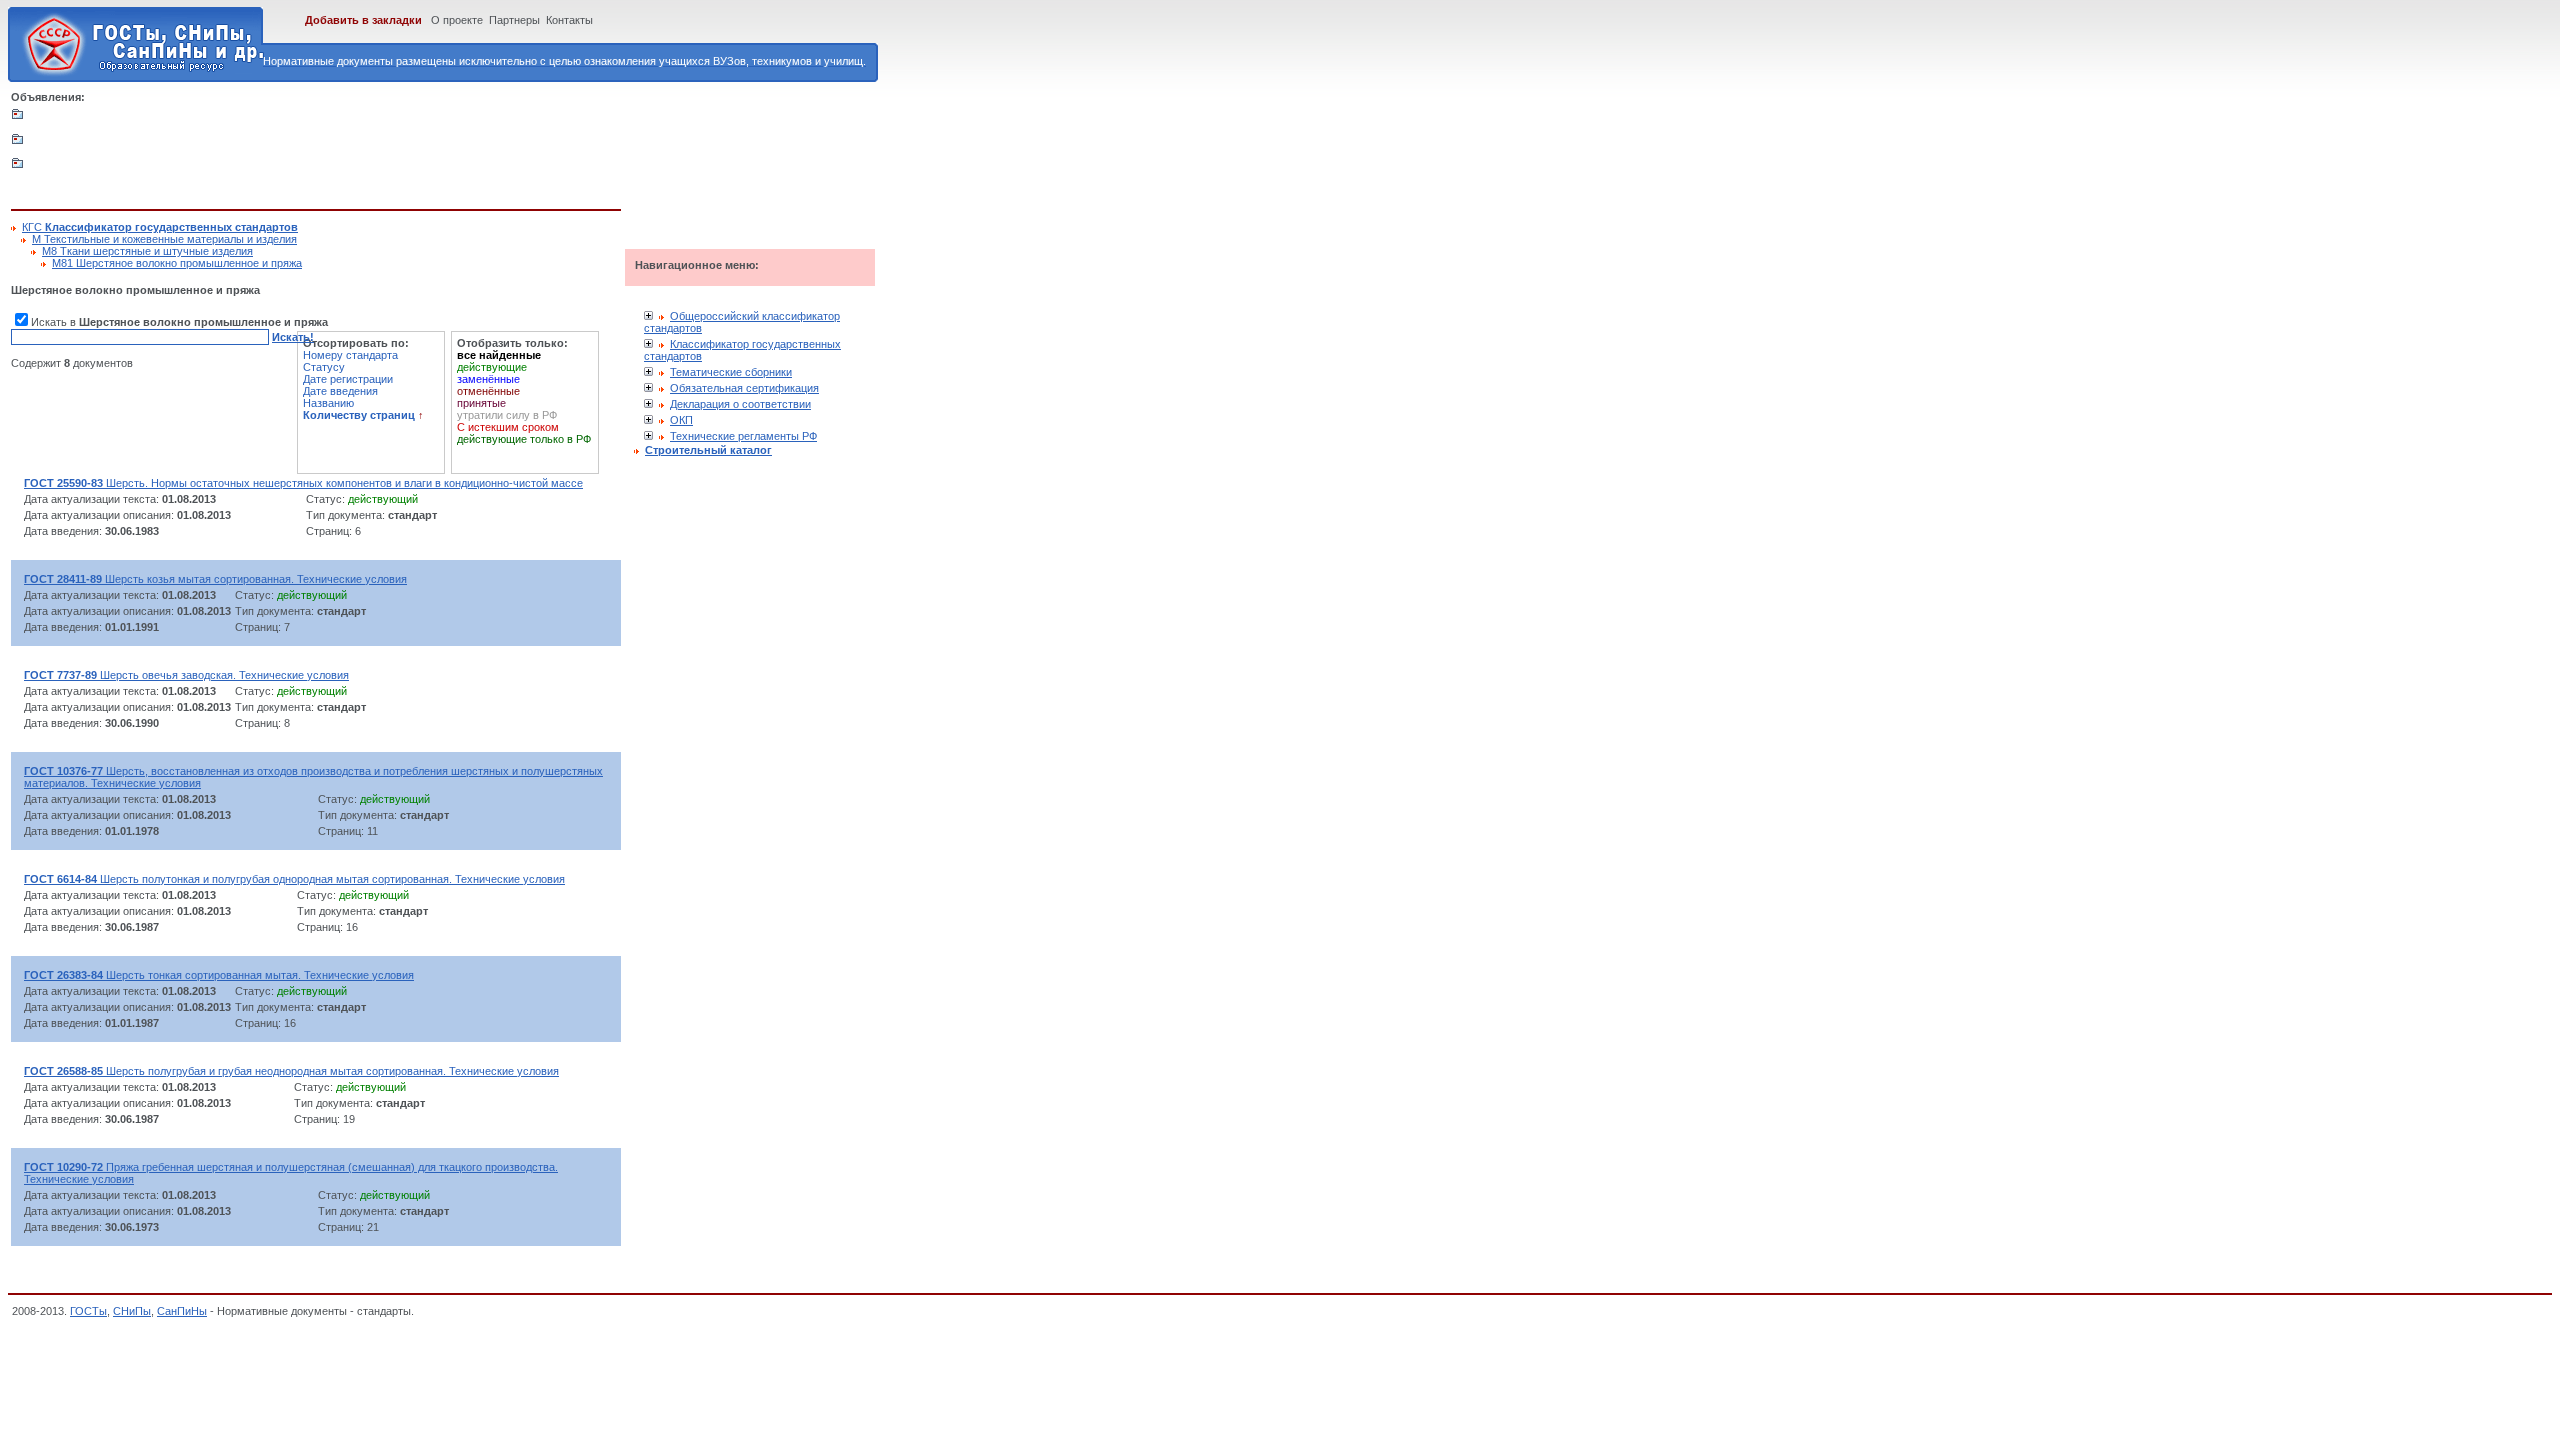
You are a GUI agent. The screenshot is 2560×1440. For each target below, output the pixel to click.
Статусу (324, 367)
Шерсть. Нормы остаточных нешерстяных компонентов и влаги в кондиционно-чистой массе (303, 483)
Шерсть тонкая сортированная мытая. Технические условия (219, 975)
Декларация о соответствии (740, 404)
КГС (160, 227)
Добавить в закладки (363, 20)
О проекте (457, 20)
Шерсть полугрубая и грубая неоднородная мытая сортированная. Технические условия (291, 1071)
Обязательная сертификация (744, 388)
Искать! (293, 337)
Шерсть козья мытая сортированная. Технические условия (215, 579)
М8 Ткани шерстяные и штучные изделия (147, 251)
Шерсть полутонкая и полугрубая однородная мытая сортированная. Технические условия (294, 879)
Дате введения (340, 391)
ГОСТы (88, 1311)
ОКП (681, 420)
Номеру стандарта (350, 355)
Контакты (569, 20)
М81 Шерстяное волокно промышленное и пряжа (177, 263)
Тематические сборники (731, 372)
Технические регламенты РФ (743, 436)
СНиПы (132, 1311)
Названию (328, 403)
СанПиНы (182, 1311)
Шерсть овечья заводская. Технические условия (186, 675)
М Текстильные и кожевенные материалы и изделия (164, 239)
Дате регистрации (348, 379)
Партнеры (514, 20)
